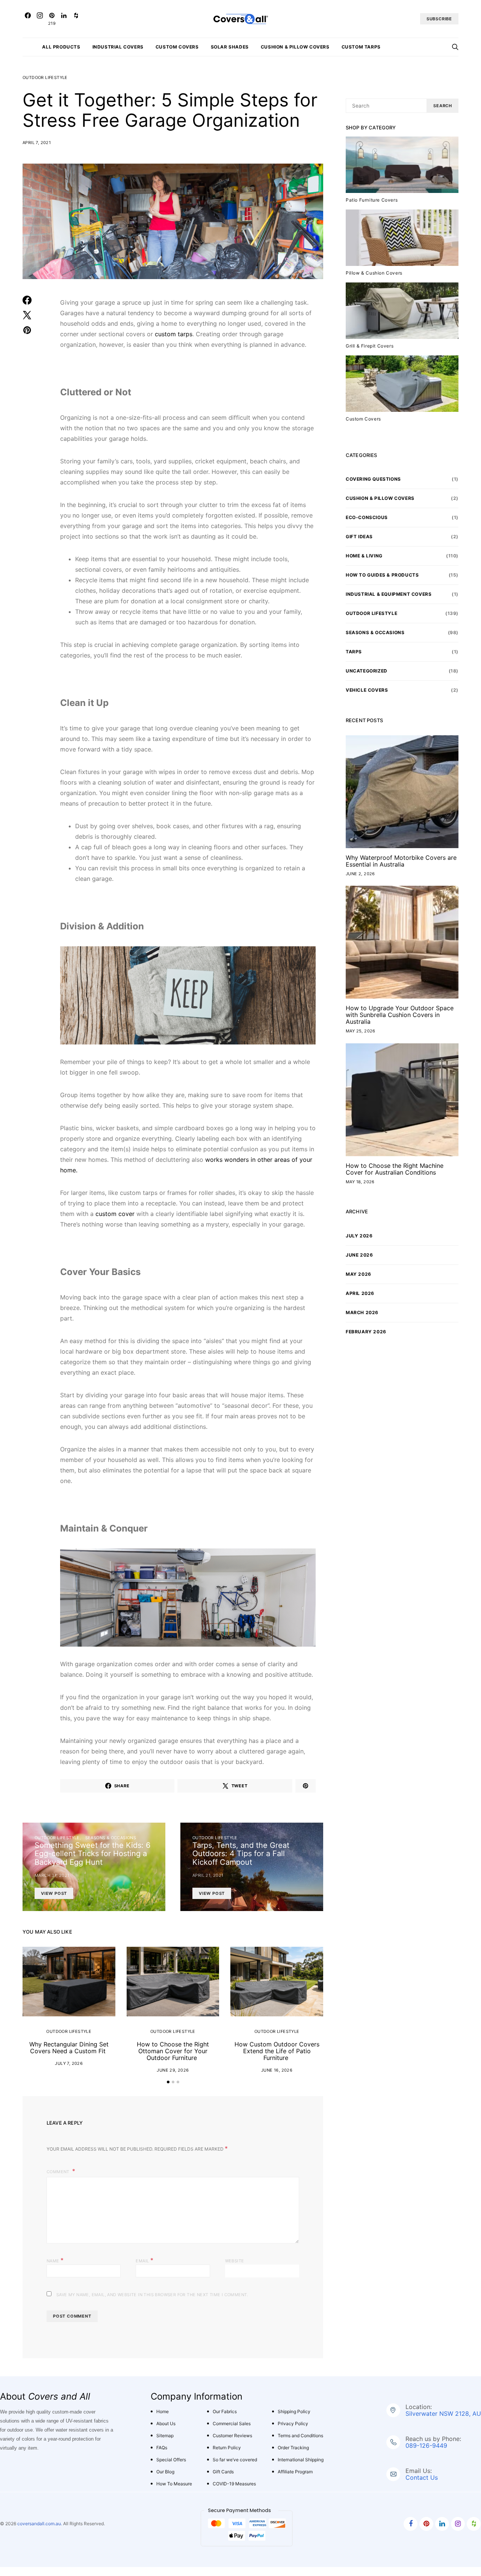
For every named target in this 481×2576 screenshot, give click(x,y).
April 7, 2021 (37, 143)
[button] (168, 2082)
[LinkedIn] (64, 19)
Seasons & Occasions (111, 1838)
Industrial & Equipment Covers (389, 594)
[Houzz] (76, 19)
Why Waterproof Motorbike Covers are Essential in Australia (401, 861)
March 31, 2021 (52, 1875)
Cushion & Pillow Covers (295, 47)
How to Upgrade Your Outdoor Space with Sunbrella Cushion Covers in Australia (400, 1015)
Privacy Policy (293, 2423)
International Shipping (301, 2460)
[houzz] (474, 2524)
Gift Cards (223, 2472)
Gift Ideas (359, 537)
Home (163, 2411)
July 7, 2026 (69, 2063)
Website (235, 2261)
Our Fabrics (225, 2411)
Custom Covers (177, 47)
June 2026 (359, 1255)
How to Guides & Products (382, 575)
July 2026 (359, 1236)
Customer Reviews (232, 2436)
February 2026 (366, 1332)
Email (144, 2260)
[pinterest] (426, 2524)
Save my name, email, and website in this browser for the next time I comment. (152, 2295)
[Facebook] (28, 19)
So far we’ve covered (235, 2460)
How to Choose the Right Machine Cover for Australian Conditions (395, 1169)
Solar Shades (230, 47)
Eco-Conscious (367, 517)
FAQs (162, 2448)
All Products (61, 47)
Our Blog (165, 2472)
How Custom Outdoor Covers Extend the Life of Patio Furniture (277, 2051)
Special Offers (171, 2460)
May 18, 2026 (360, 1182)
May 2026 (358, 1274)
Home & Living (364, 556)
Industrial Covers (118, 47)
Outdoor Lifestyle (45, 77)
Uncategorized (367, 671)
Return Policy (227, 2448)
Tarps (354, 652)
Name (55, 2260)
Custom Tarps (361, 47)
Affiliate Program (295, 2472)
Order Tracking (293, 2448)
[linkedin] (442, 2524)
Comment (59, 2172)
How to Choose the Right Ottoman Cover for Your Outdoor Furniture (173, 2051)
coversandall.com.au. (40, 2524)
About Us (166, 2423)
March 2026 (362, 1312)
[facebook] (411, 2524)
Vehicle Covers (367, 690)
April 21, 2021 (208, 1875)
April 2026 (360, 1293)
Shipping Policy (294, 2411)
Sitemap (165, 2436)
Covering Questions (373, 479)
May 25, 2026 (361, 1031)
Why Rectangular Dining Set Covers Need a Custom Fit (69, 2048)
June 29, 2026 (173, 2070)
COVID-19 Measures (234, 2484)
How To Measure (174, 2484)
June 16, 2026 (277, 2070)
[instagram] (458, 2524)
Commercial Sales (232, 2423)
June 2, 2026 (360, 874)
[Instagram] (40, 19)
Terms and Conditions (300, 2436)
